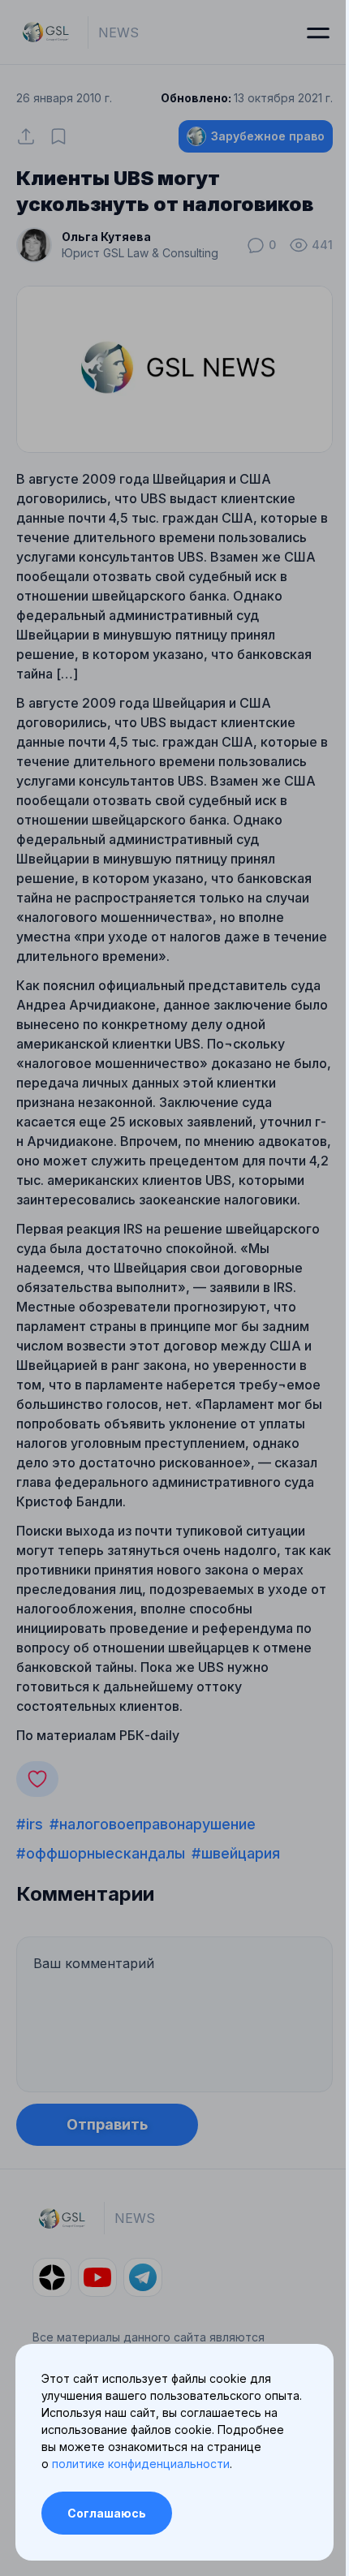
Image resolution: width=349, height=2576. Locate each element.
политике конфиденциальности (141, 2464)
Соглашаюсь (107, 2513)
